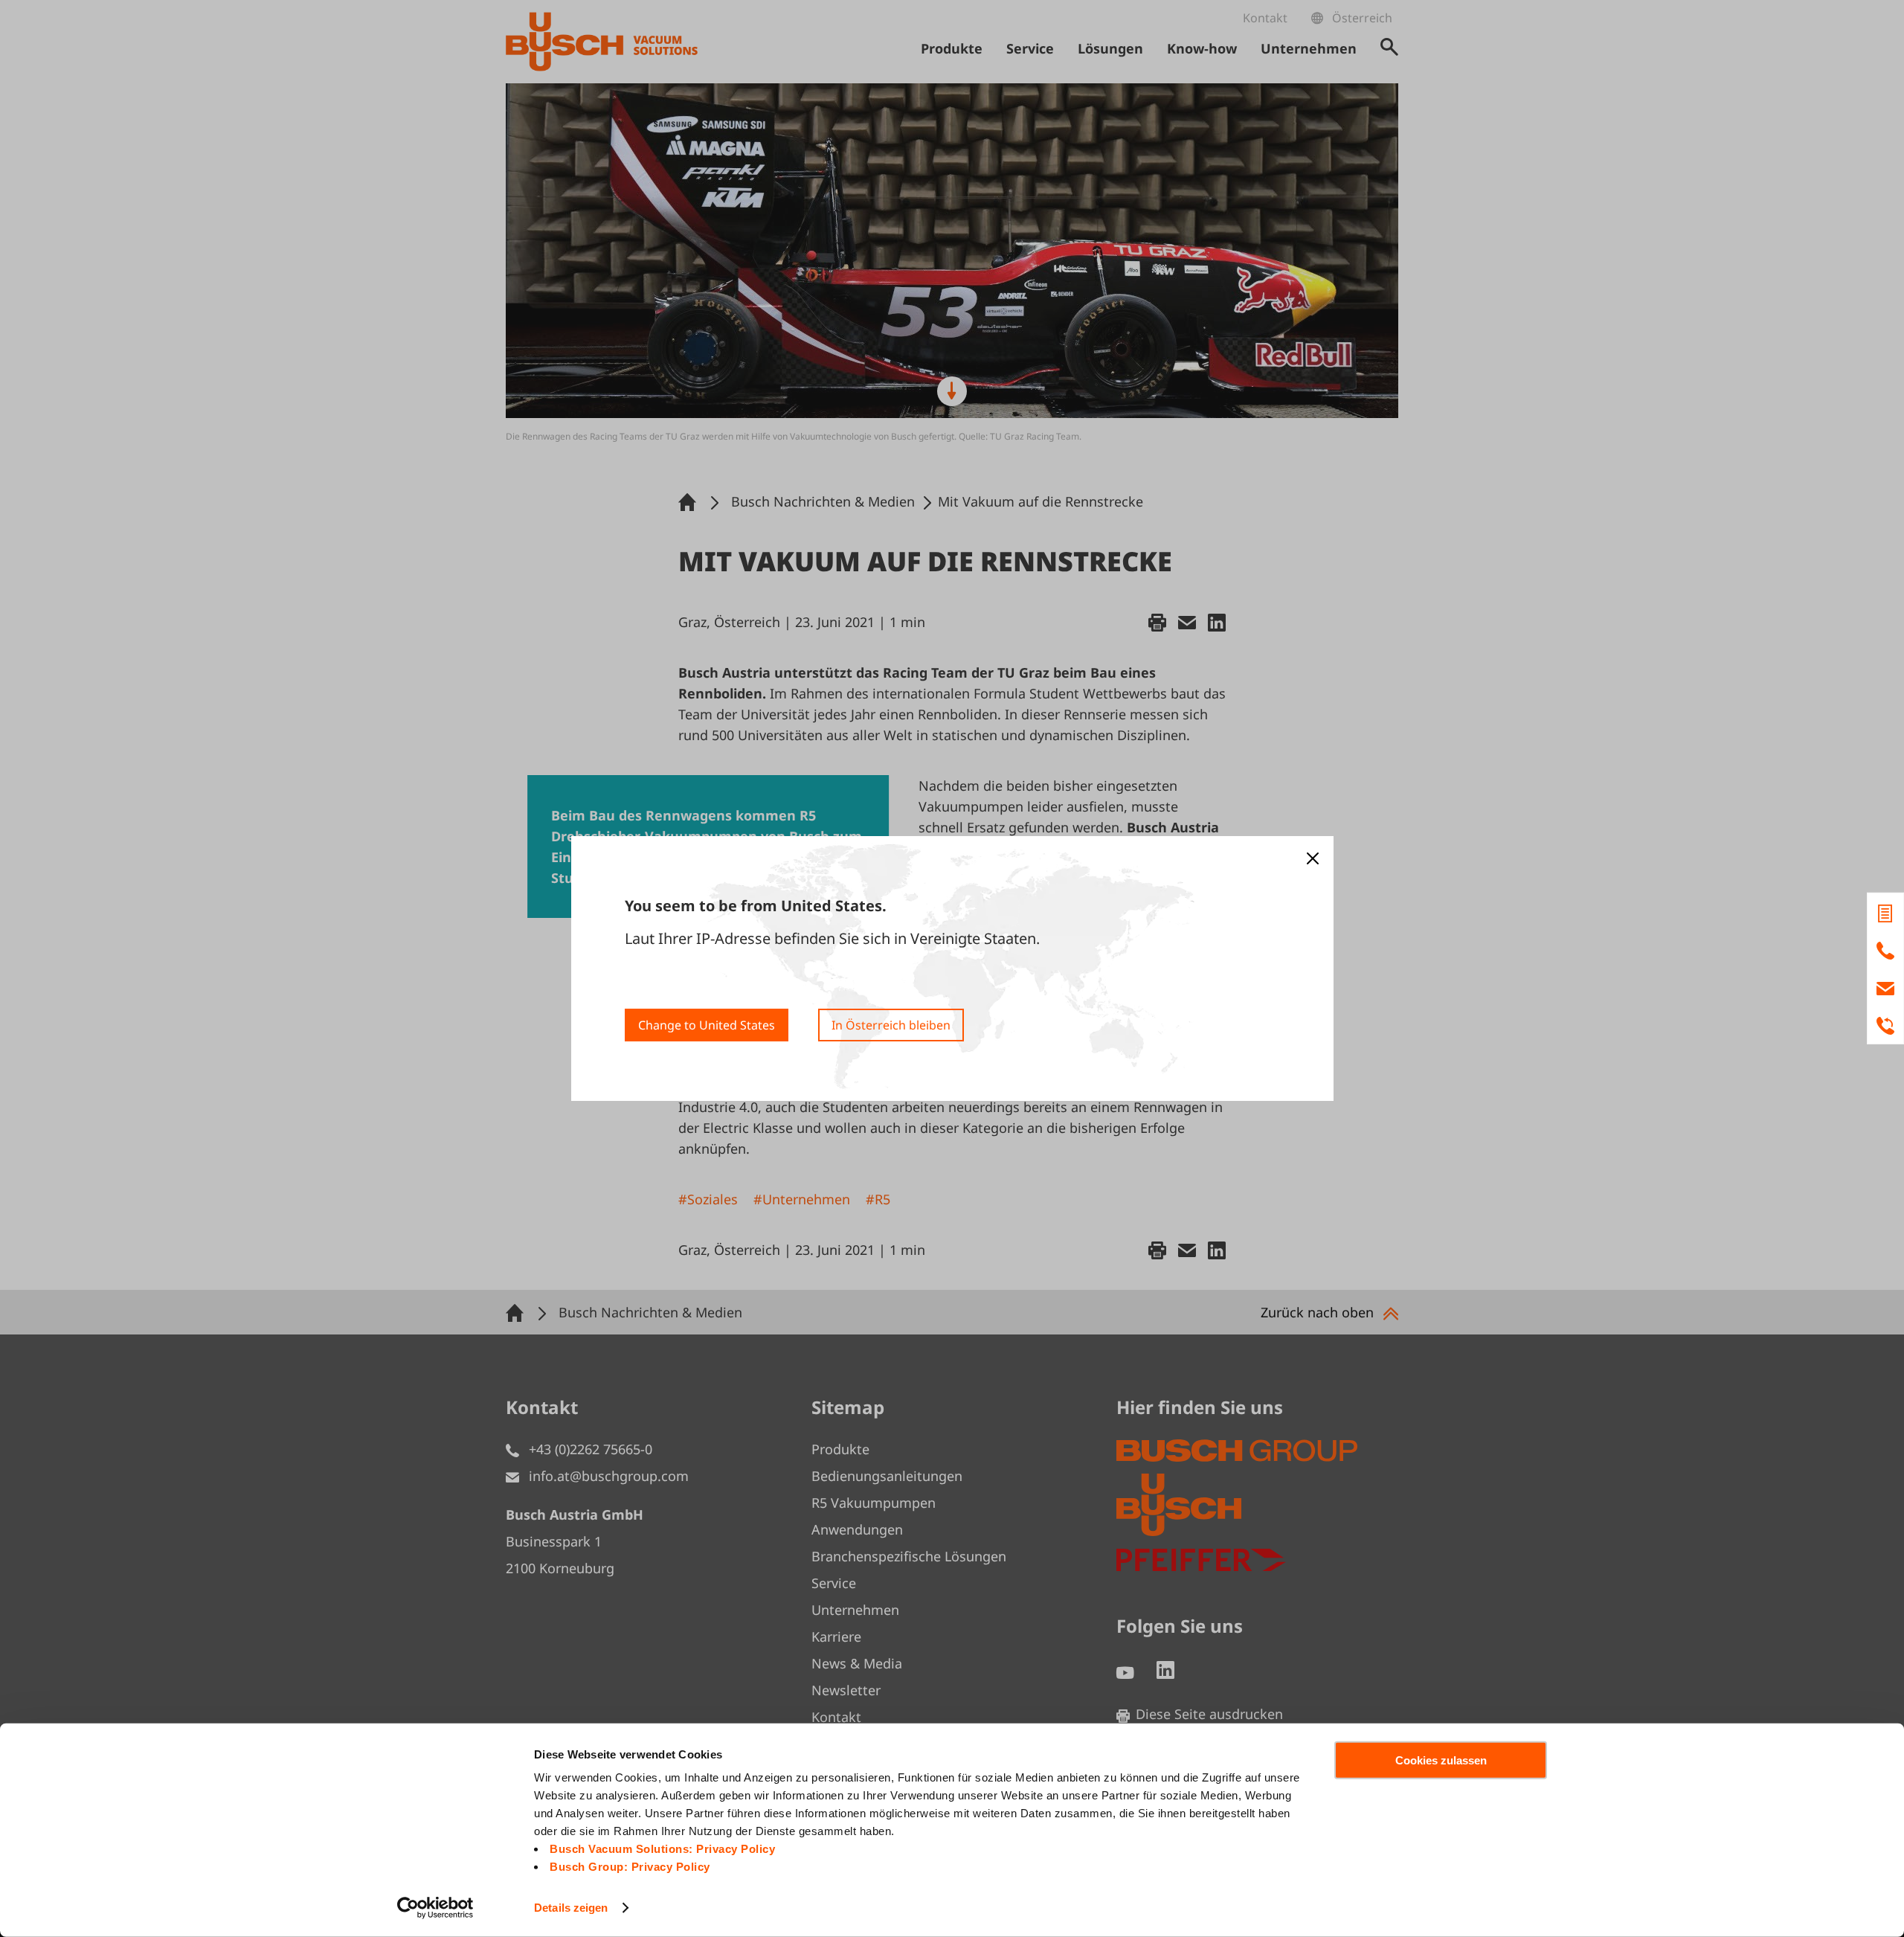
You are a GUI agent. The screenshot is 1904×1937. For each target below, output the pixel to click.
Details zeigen (571, 1908)
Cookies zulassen (1441, 1760)
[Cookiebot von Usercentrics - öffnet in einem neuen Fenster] (435, 1908)
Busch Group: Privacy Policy (630, 1867)
